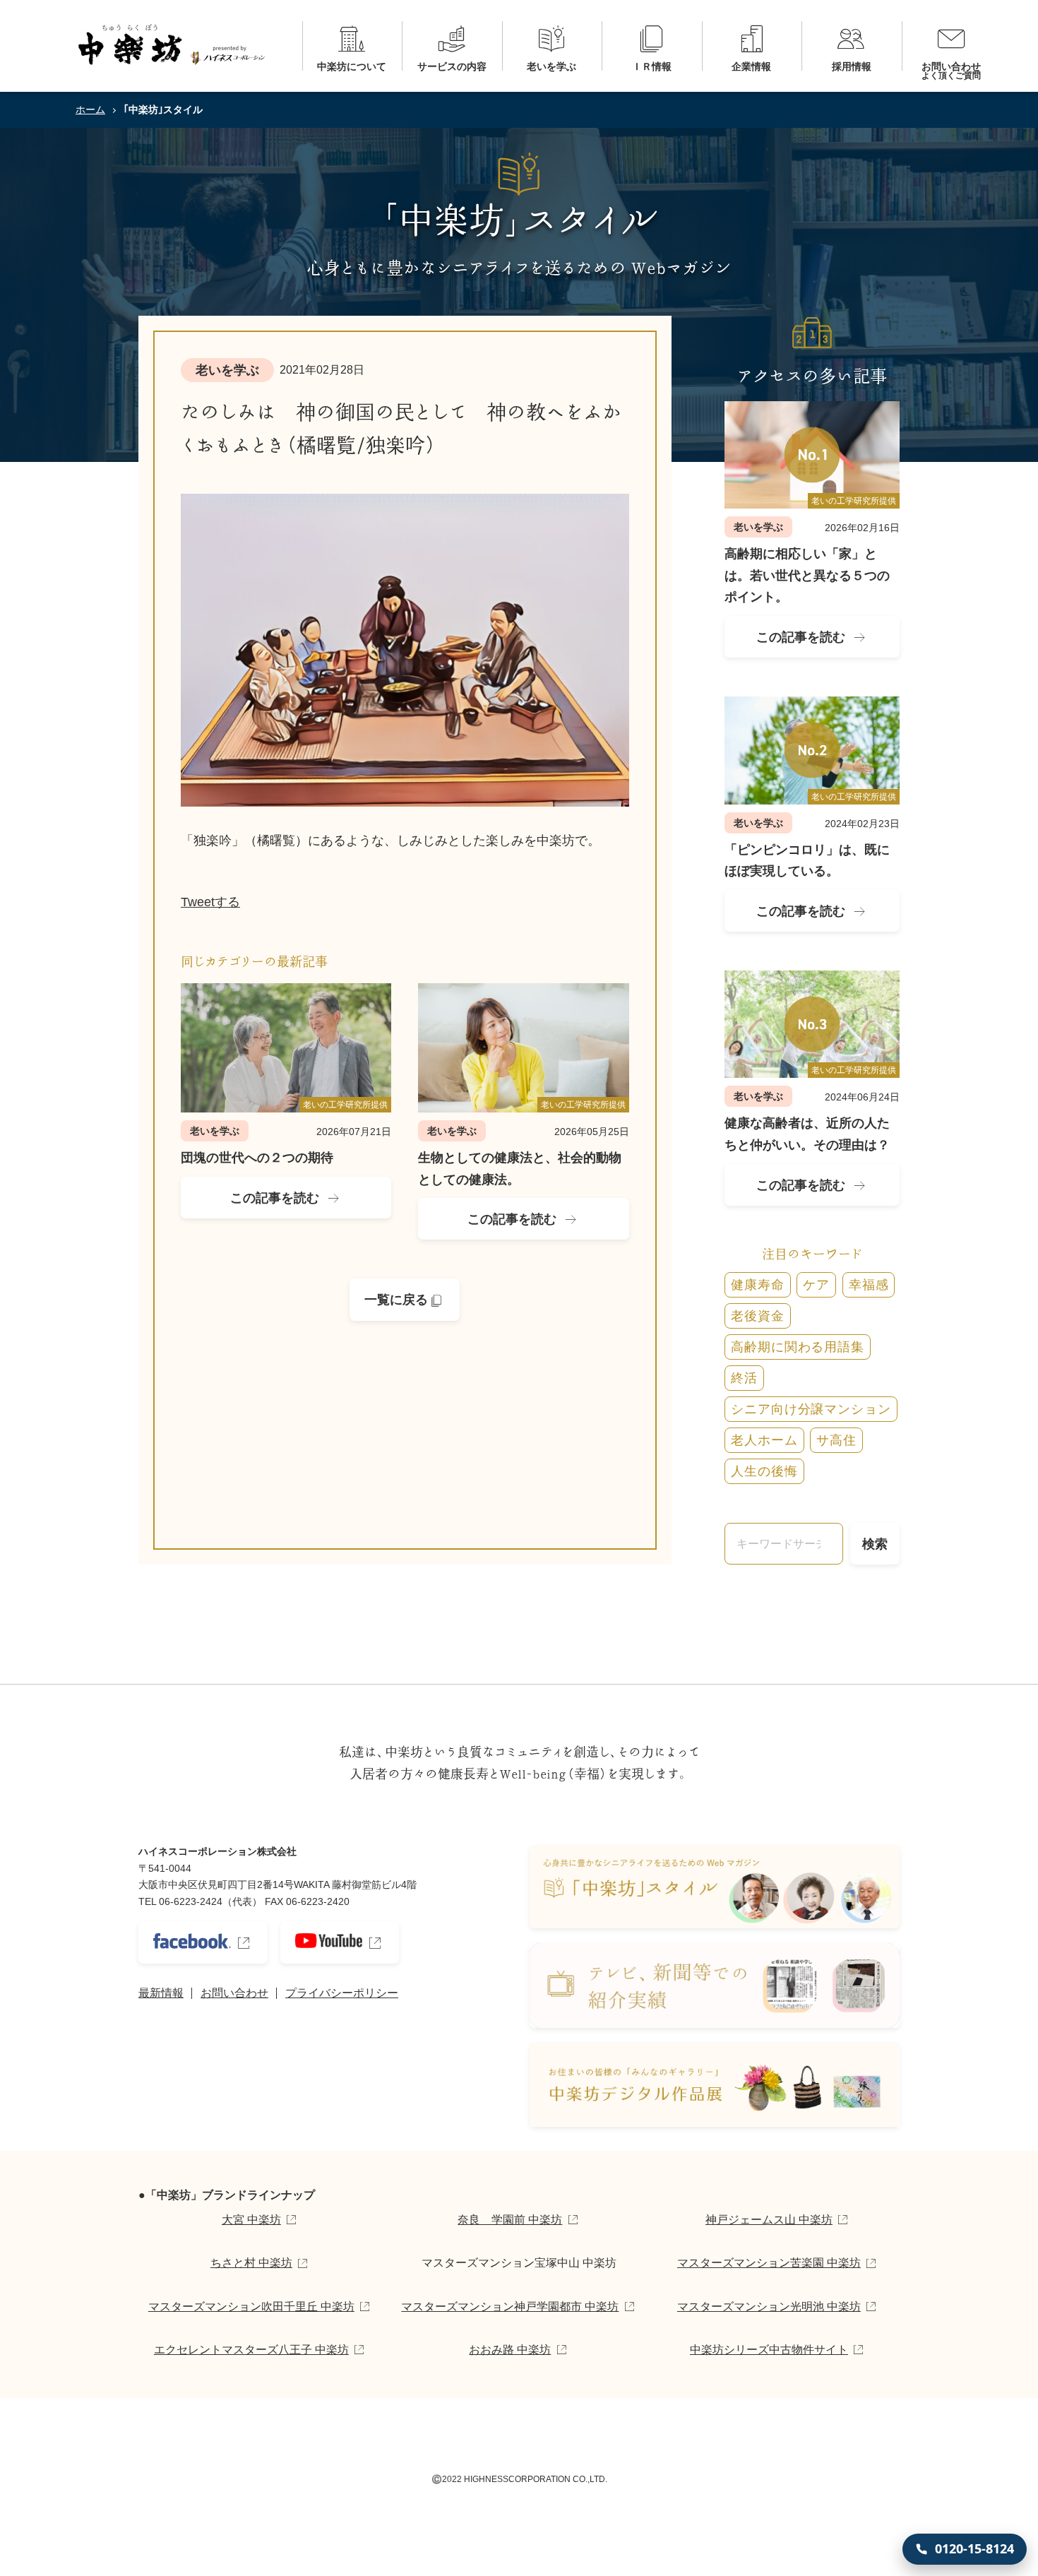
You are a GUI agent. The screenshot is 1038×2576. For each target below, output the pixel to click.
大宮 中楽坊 (251, 2220)
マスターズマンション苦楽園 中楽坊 (769, 2263)
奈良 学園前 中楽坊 (510, 2220)
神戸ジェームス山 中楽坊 (769, 2220)
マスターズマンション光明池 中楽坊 (769, 2307)
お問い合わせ (234, 1993)
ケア (816, 1285)
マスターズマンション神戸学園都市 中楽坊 (510, 2307)
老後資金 (758, 1316)
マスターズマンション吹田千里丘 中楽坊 (251, 2307)
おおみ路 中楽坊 (510, 2350)
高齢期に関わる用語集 (798, 1347)
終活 (744, 1378)
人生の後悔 (764, 1471)
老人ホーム (764, 1440)
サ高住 (836, 1440)
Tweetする (210, 902)
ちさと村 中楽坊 (251, 2263)
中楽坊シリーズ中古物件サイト (769, 2350)
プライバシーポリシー (342, 1993)
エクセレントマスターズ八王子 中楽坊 (251, 2350)
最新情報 (161, 1993)
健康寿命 (758, 1285)
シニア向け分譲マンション (811, 1409)
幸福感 (869, 1285)
